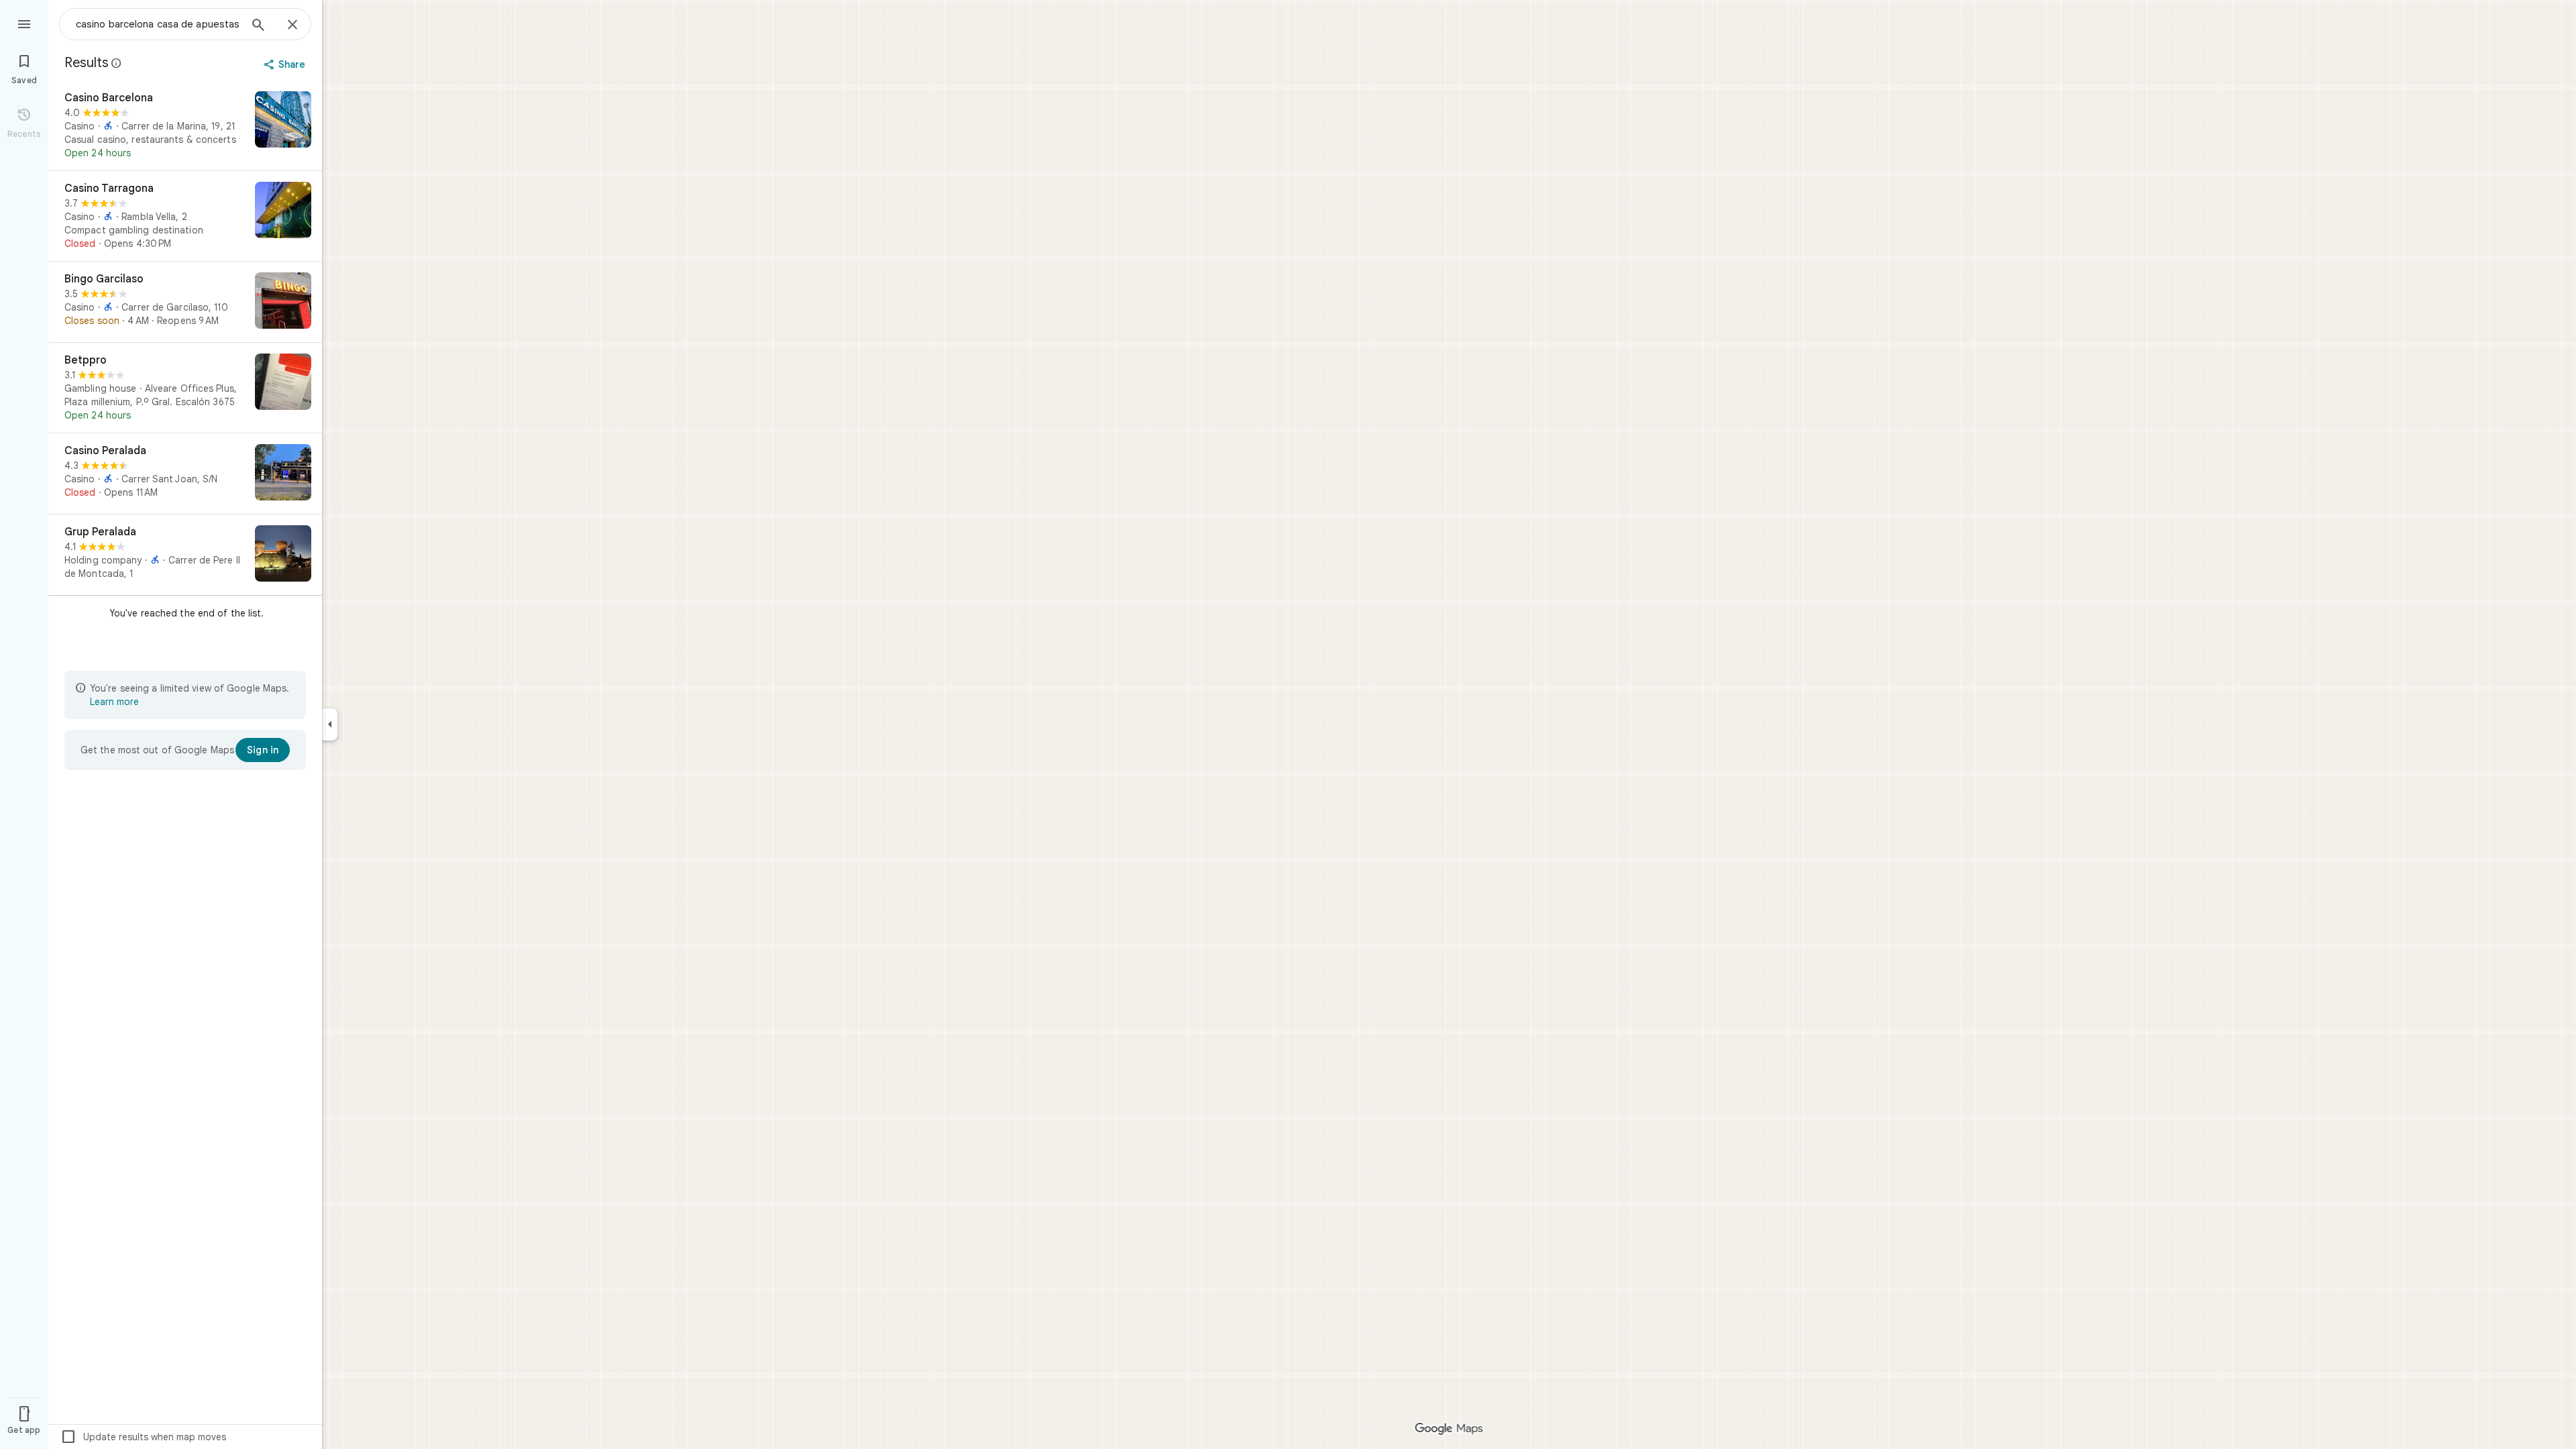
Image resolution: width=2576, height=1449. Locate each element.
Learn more (114, 702)
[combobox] (158, 24)
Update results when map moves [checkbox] (143, 1437)
